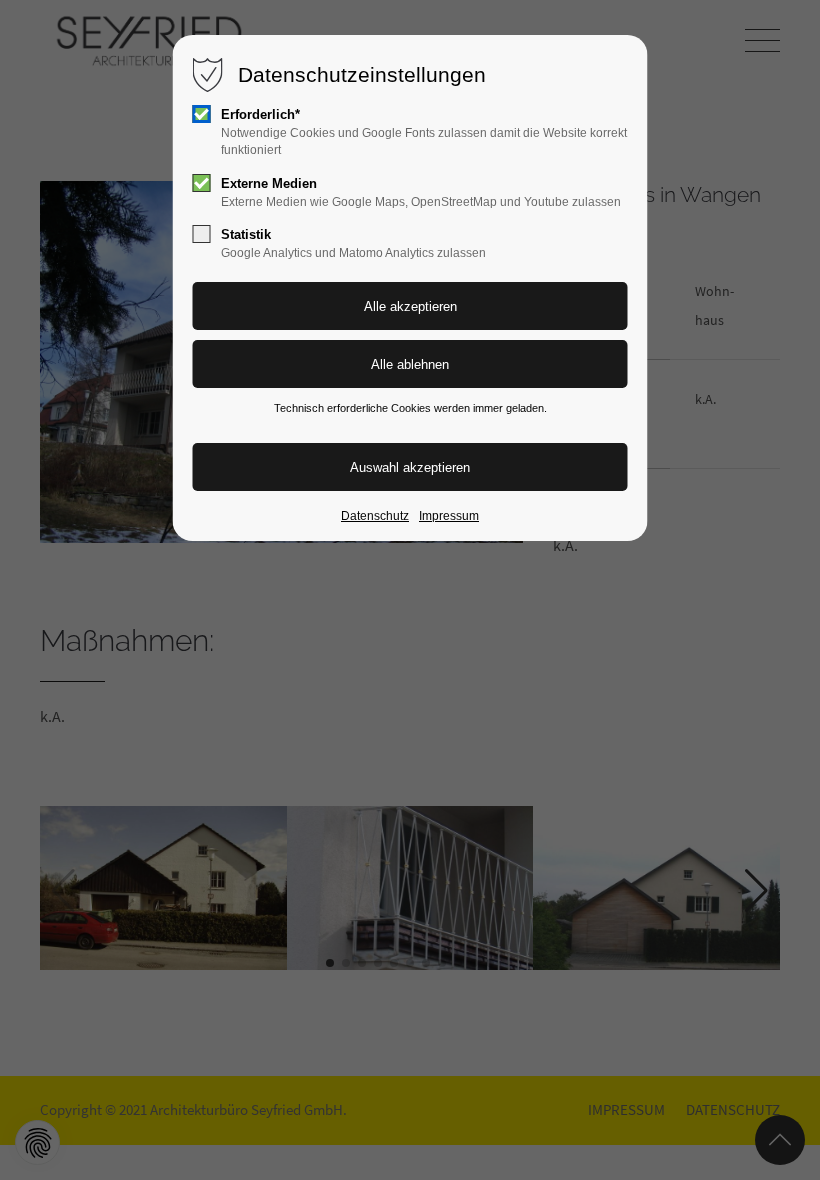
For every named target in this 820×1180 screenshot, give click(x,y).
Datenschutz (375, 516)
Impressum (449, 516)
